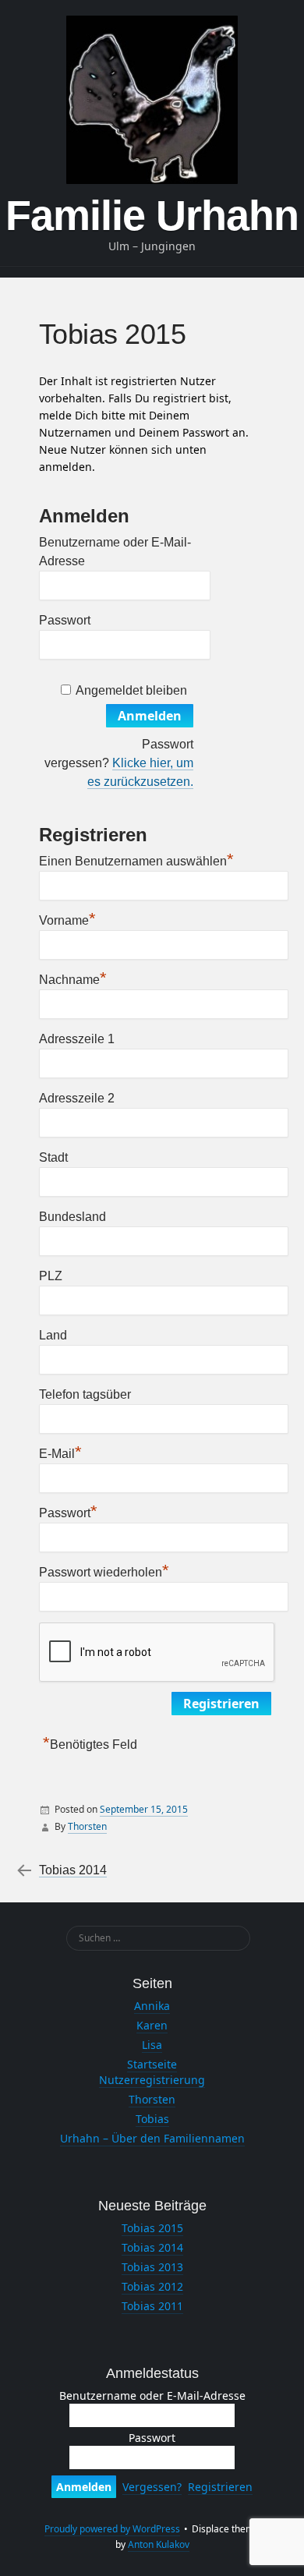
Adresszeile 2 (77, 1098)
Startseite (152, 2064)
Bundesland (72, 1217)
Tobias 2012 (152, 2286)
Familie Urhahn (152, 215)
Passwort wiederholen (104, 1570)
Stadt (53, 1157)
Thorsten (87, 1826)
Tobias (152, 2119)
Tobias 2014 (73, 1870)
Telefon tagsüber (85, 1394)
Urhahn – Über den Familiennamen (152, 2138)
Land (53, 1335)
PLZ (51, 1276)
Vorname (67, 918)
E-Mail (60, 1452)
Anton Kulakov (159, 2544)
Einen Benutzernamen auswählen (136, 859)
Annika (152, 2006)
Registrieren (220, 2487)
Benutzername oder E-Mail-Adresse (152, 2396)
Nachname (73, 978)
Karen (152, 2025)
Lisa (152, 2045)
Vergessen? (152, 2487)
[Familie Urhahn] (152, 100)
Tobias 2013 (152, 2267)
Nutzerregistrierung (152, 2080)
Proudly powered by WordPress (112, 2529)
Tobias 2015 (152, 2228)
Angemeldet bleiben (131, 690)
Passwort (65, 620)
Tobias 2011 (152, 2306)
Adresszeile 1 (77, 1039)
